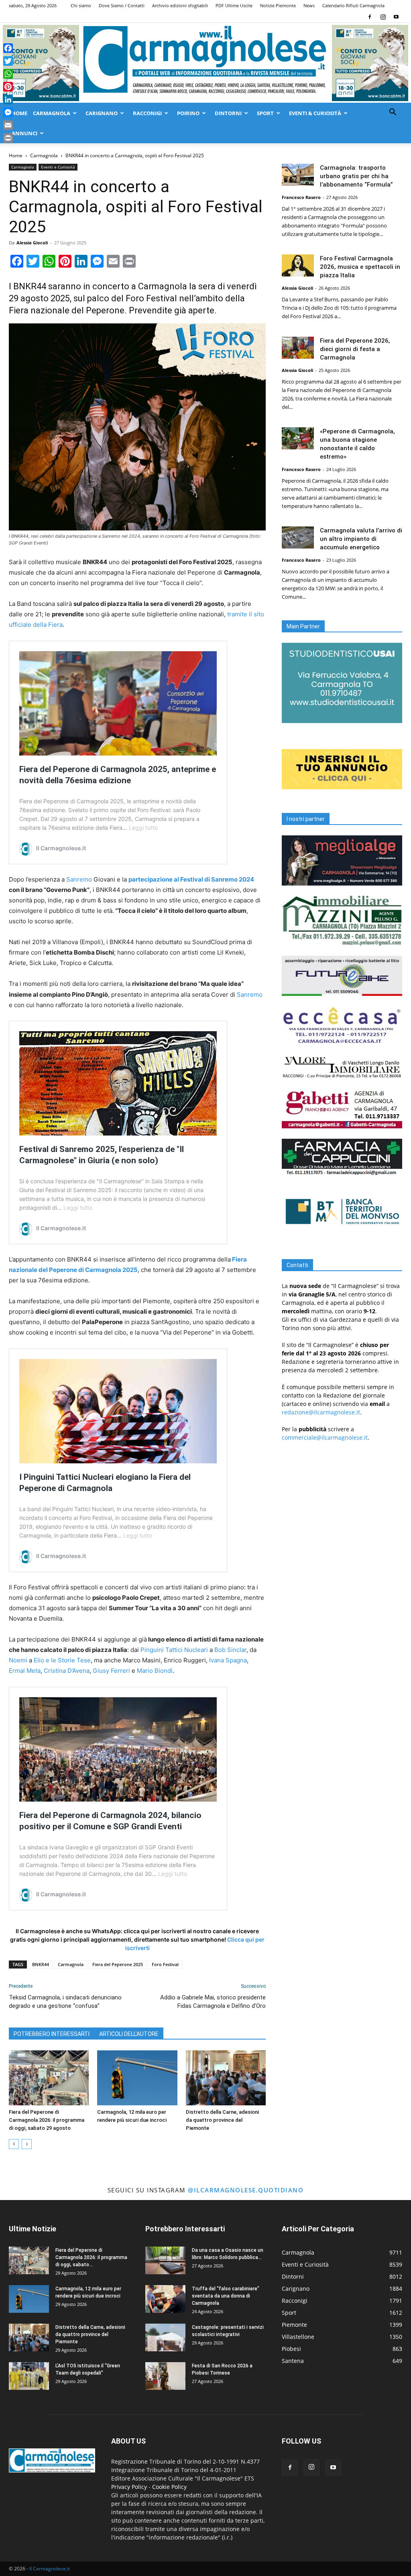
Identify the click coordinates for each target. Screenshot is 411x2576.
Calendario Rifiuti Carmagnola (353, 5)
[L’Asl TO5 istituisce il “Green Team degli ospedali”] (29, 2376)
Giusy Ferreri (111, 1671)
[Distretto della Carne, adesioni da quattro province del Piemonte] (226, 2078)
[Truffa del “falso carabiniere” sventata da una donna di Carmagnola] (165, 2299)
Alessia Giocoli (32, 243)
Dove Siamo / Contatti (122, 5)
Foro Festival (165, 1964)
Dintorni (228, 113)
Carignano (102, 113)
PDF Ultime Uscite (234, 5)
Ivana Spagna (228, 1660)
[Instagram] (383, 17)
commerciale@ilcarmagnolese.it (325, 1437)
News (309, 5)
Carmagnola (52, 113)
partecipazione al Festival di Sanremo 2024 (191, 879)
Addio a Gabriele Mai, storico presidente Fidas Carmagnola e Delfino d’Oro (213, 2002)
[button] (393, 113)
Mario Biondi (155, 1671)
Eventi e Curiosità (58, 167)
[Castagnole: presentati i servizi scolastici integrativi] (165, 2337)
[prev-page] (14, 2144)
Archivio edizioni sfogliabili (180, 5)
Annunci (24, 133)
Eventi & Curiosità (315, 113)
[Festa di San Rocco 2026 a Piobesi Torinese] (165, 2376)
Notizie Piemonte (278, 5)
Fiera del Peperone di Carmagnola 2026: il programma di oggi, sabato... (91, 2257)
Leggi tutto (143, 828)
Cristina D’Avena (67, 1671)
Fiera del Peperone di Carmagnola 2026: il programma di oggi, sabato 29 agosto (47, 2120)
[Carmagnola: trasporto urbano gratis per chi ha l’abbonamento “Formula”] (298, 175)
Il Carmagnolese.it (50, 2569)
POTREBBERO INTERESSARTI (52, 2034)
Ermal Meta (25, 1671)
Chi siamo (81, 5)
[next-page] (27, 2144)
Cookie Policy (169, 2487)
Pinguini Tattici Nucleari (174, 1650)
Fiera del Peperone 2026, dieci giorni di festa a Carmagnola (355, 349)
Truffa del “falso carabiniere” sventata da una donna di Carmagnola (226, 2296)
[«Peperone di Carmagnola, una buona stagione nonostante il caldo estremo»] (298, 438)
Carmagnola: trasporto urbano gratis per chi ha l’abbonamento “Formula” (356, 176)
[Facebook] (370, 17)
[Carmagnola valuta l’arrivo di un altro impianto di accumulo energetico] (298, 537)
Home (19, 113)
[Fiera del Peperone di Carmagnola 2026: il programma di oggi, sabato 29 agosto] (49, 2078)
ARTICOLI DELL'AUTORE (129, 2034)
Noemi (18, 1660)
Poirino (188, 113)
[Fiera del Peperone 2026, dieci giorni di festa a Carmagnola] (298, 348)
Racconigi (147, 113)
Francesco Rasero (301, 197)
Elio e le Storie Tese (62, 1660)
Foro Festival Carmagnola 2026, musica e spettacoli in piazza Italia (360, 267)
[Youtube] (396, 17)
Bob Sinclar (230, 1650)
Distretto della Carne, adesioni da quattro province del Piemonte (222, 2120)
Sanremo (79, 879)
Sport (265, 113)
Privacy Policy (129, 2487)
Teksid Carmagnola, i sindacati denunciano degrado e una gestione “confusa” (65, 2002)
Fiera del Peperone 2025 (118, 1964)
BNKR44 (41, 1964)
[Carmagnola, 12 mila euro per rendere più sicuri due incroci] (137, 2078)
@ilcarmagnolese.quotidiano (246, 2190)
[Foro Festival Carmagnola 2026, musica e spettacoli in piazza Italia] (298, 265)
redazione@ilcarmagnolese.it (321, 1412)
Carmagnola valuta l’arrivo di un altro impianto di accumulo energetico (361, 539)
